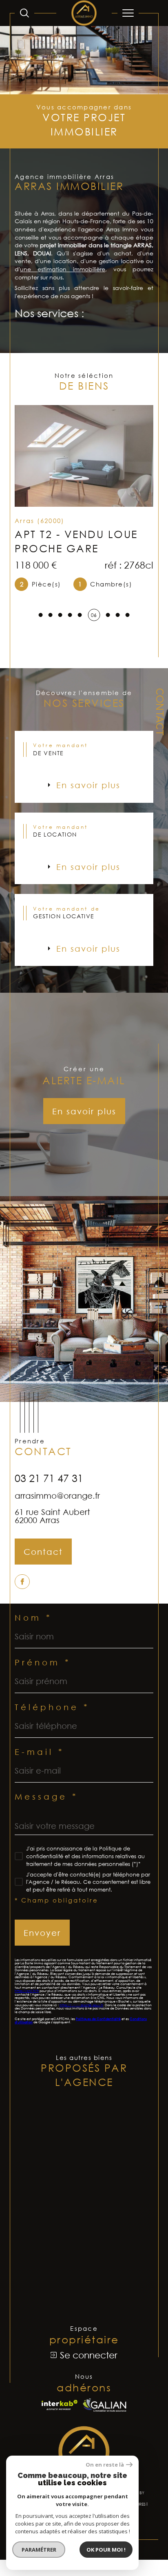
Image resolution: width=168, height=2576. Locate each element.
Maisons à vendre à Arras (82, 2125)
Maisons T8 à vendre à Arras (87, 2283)
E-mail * (40, 1752)
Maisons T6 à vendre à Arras (87, 2264)
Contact (159, 712)
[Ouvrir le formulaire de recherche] (24, 13)
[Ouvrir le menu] (128, 13)
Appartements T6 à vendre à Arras (81, 2244)
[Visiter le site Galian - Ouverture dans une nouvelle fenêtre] (105, 2405)
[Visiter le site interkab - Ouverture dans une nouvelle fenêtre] (60, 2405)
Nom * (33, 1617)
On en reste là (105, 2465)
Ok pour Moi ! (106, 2550)
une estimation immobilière (63, 269)
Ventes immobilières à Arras (86, 2190)
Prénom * (43, 1662)
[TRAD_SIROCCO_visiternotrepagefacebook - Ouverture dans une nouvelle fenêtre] (22, 1582)
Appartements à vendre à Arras (75, 2144)
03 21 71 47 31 (49, 1478)
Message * (46, 1796)
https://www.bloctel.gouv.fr (81, 2005)
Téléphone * (52, 1707)
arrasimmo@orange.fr (57, 1495)
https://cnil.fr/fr (27, 1991)
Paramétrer (39, 2550)
